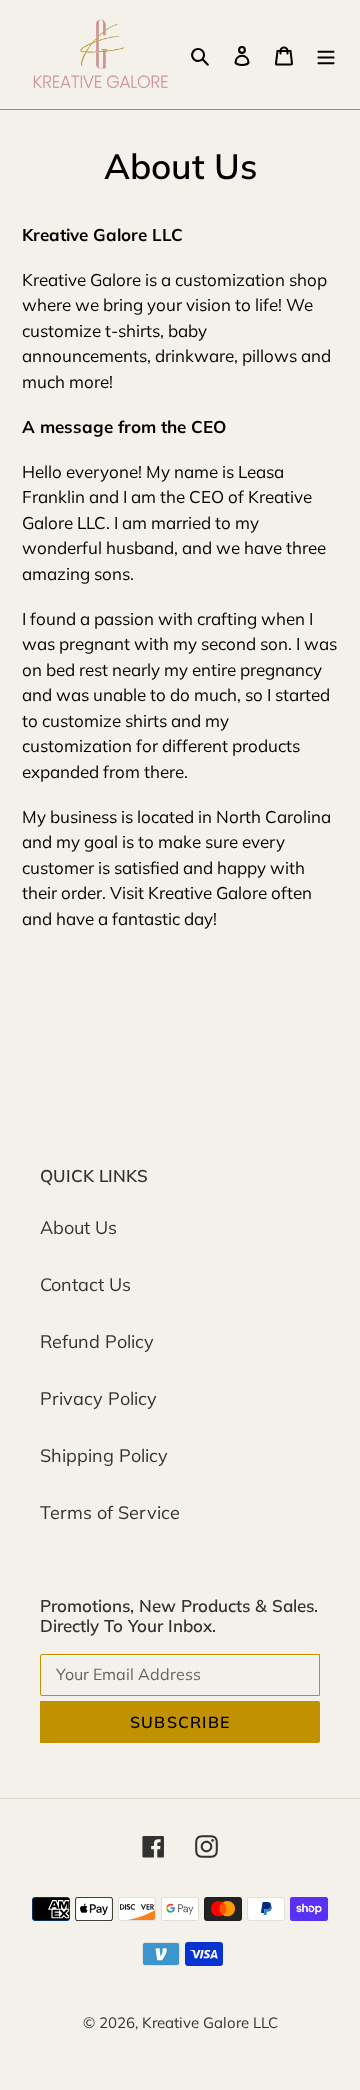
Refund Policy (97, 1341)
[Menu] (326, 54)
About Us (78, 1227)
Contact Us (85, 1284)
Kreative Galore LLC (210, 2022)
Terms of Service (110, 1512)
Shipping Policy (104, 1455)
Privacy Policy (98, 1398)
